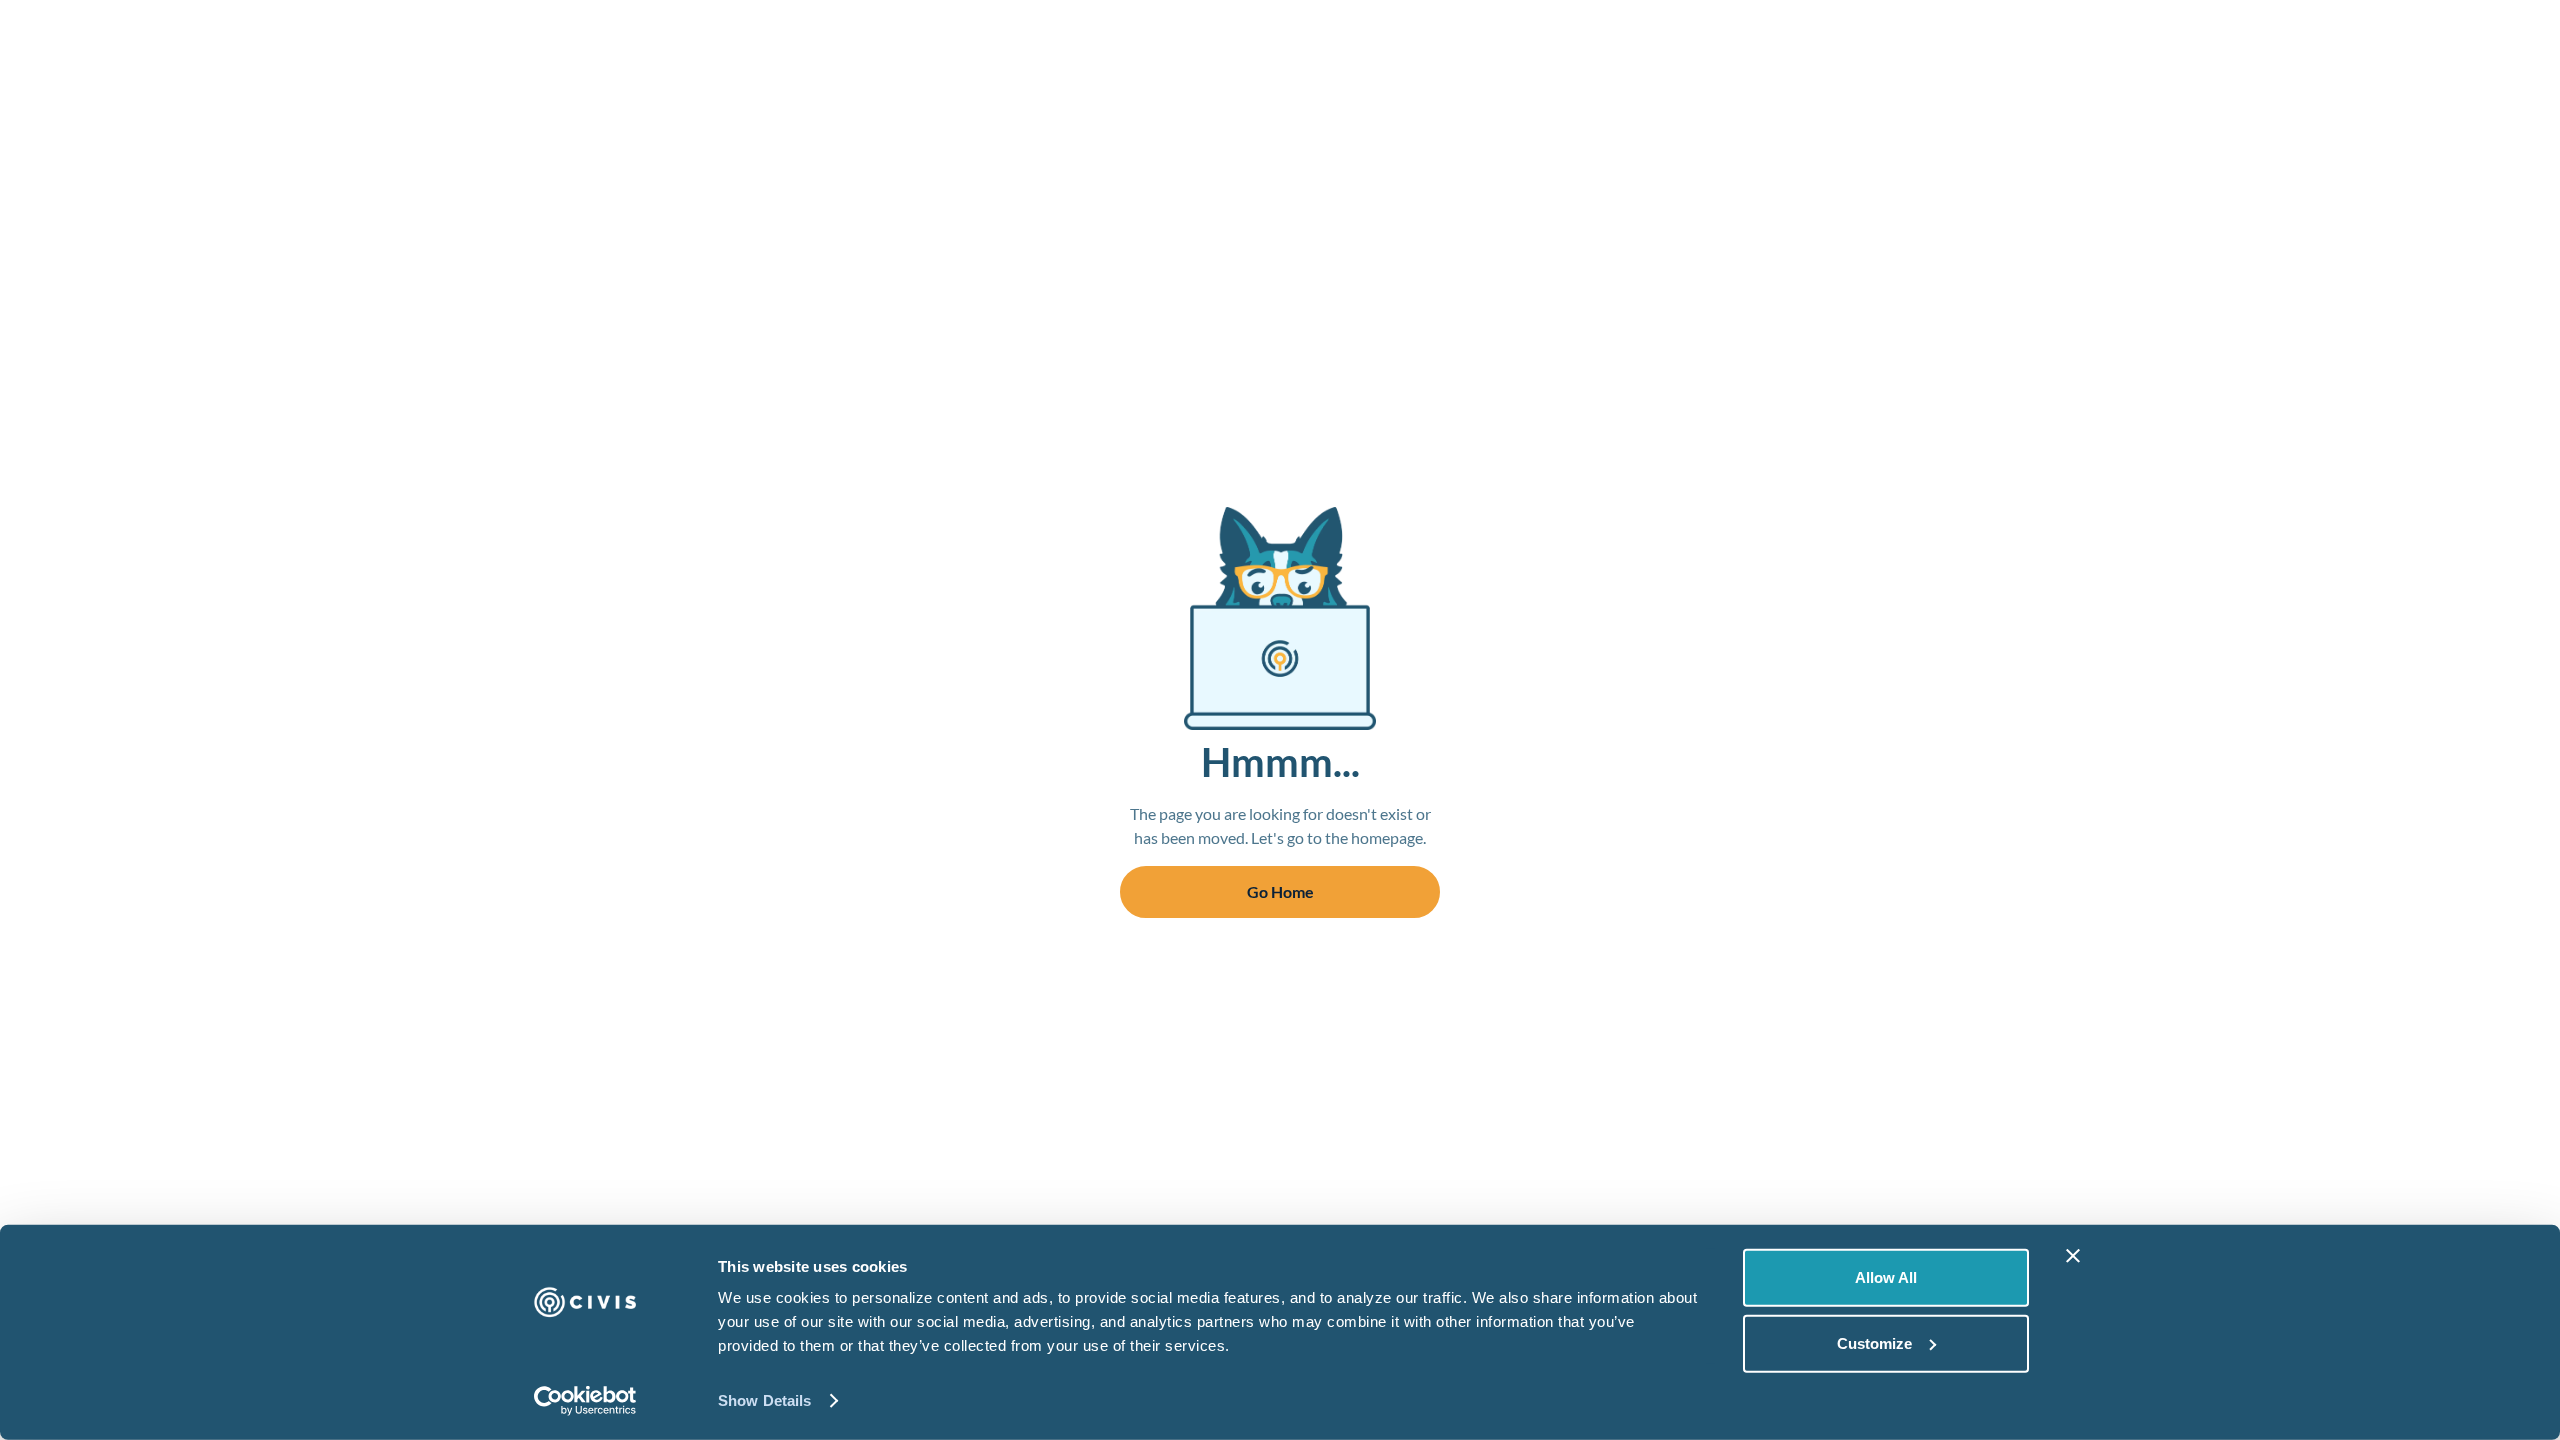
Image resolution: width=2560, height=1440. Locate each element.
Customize (1874, 1342)
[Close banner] (2073, 1256)
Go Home (1280, 891)
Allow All (1886, 1277)
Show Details (764, 1400)
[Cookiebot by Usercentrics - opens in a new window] (585, 1401)
